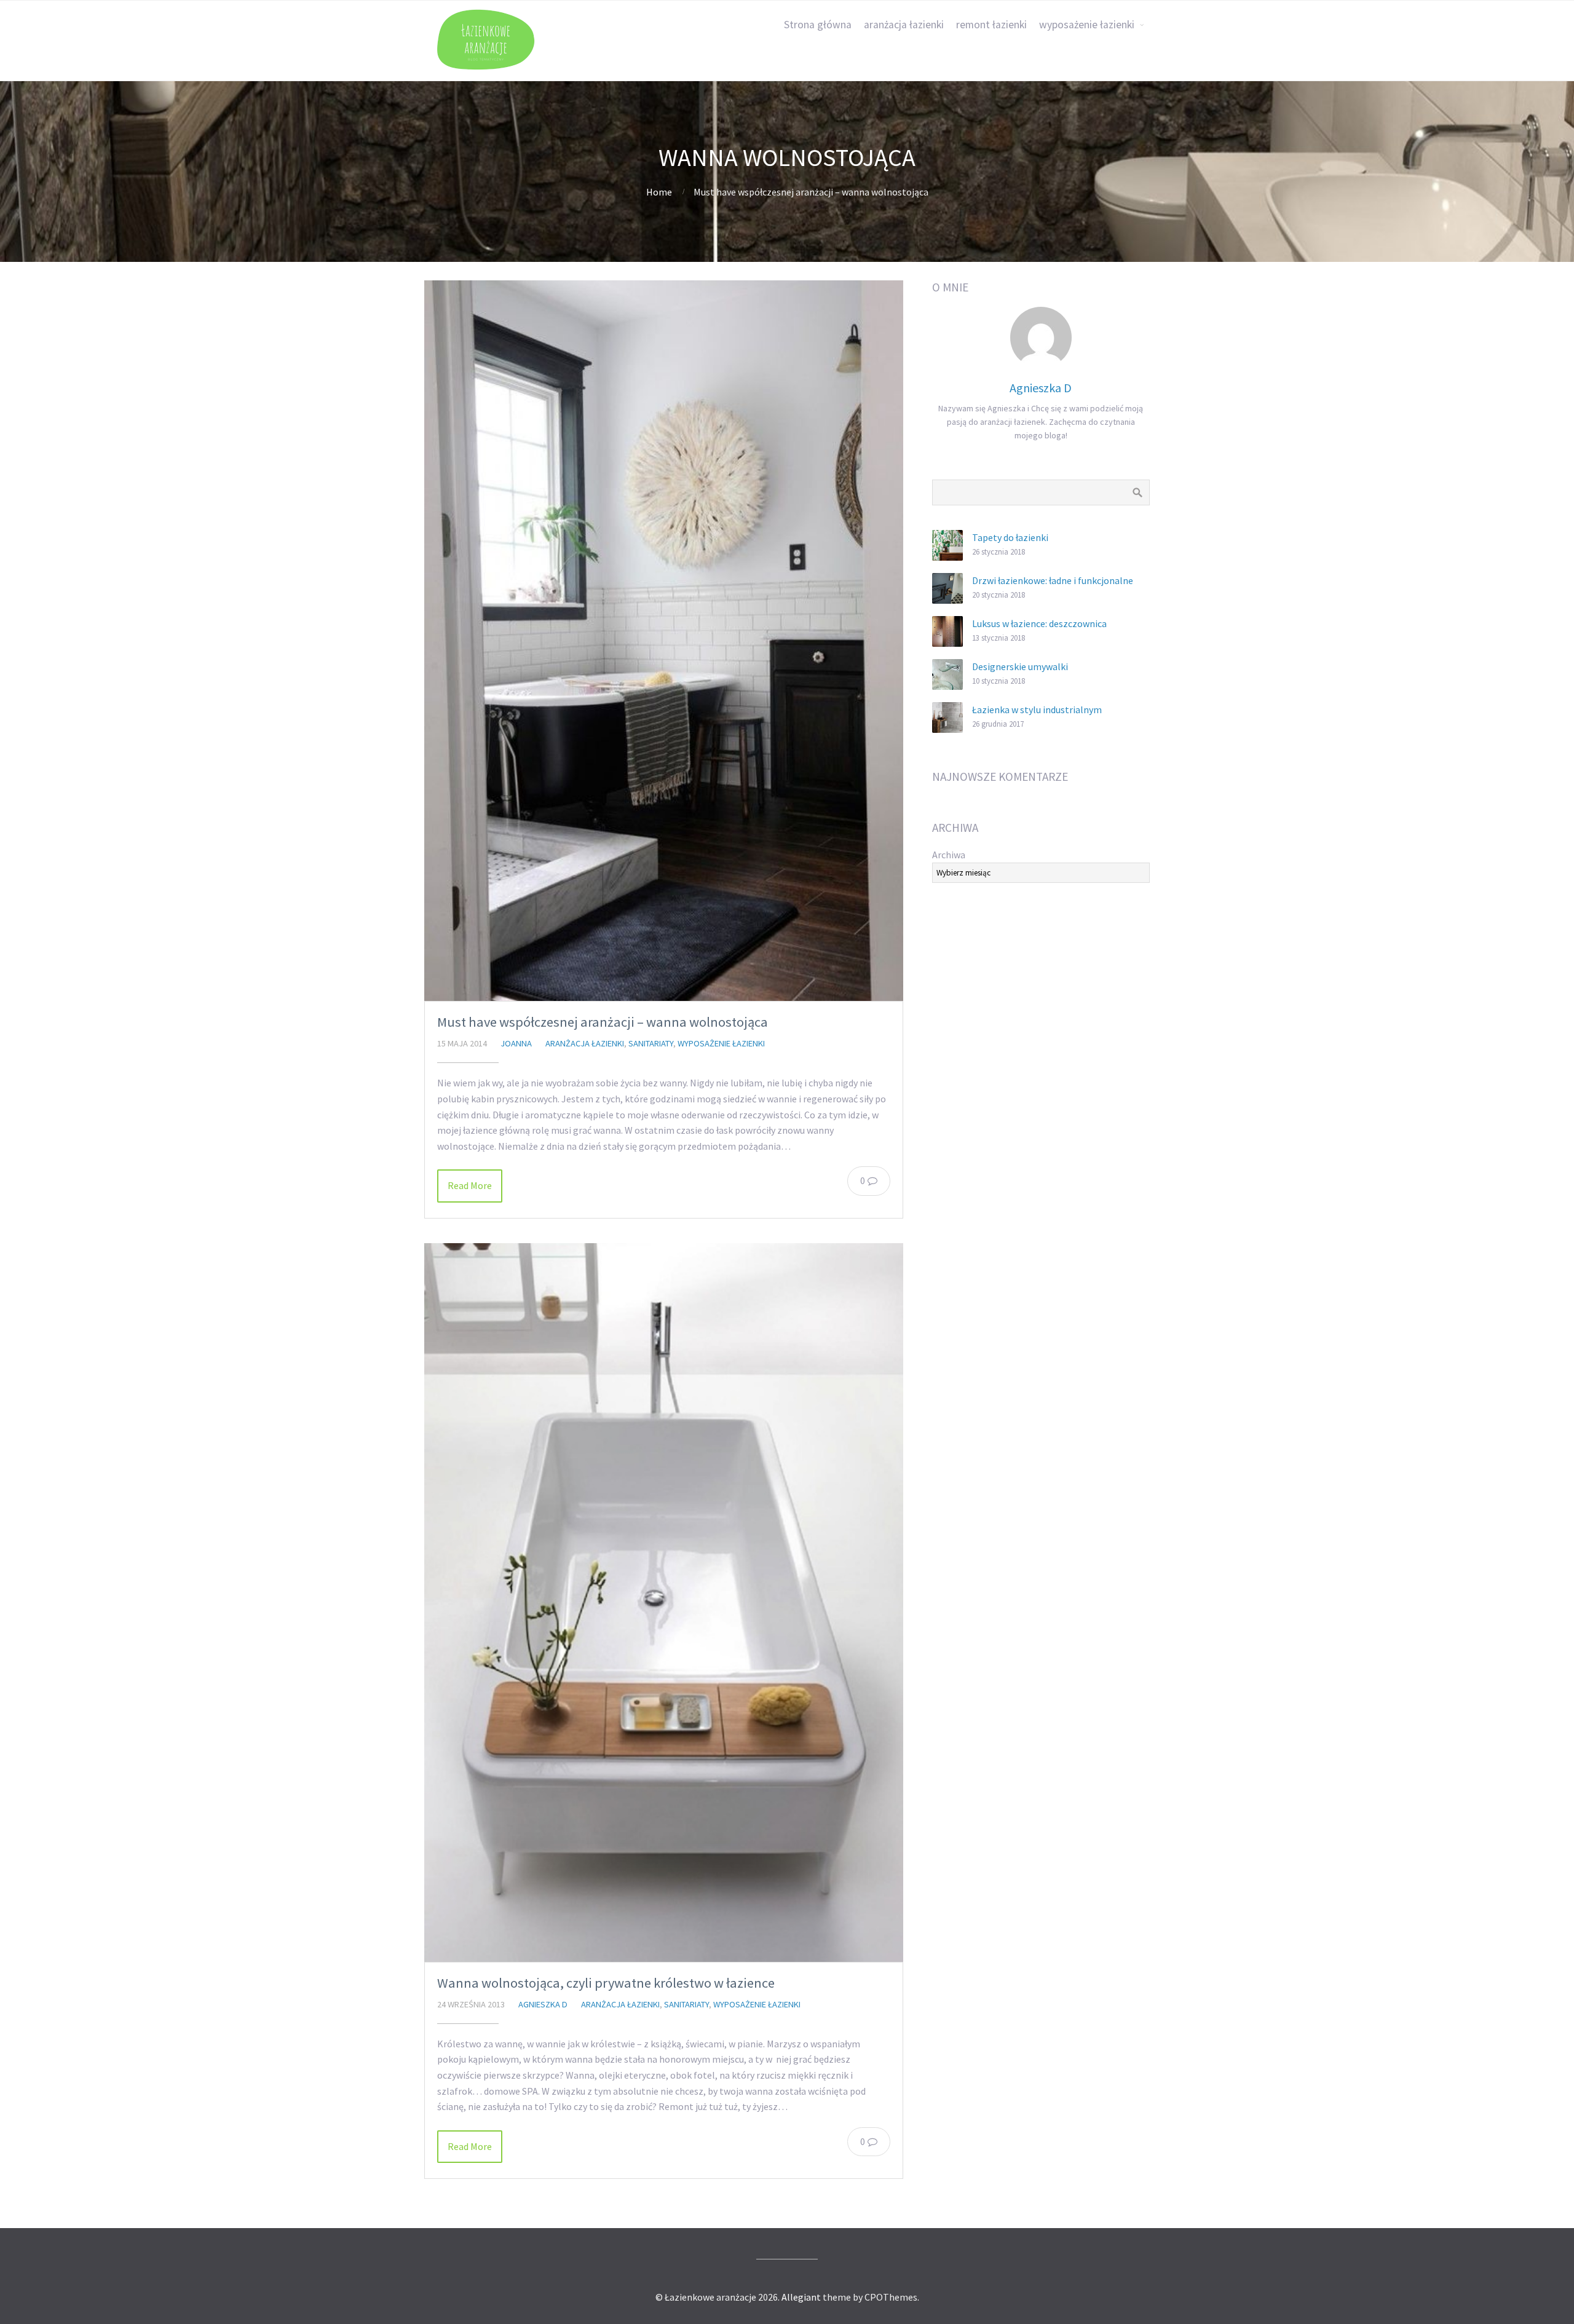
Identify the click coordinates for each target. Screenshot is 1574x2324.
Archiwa (949, 855)
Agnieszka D (543, 2004)
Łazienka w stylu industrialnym (1037, 709)
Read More (470, 1185)
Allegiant (801, 2297)
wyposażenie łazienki (1087, 25)
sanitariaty (651, 1043)
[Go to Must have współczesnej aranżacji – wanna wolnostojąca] (664, 641)
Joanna (516, 1043)
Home (659, 192)
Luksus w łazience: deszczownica (1039, 623)
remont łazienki (991, 25)
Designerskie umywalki (1020, 666)
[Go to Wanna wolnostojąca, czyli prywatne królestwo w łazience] (664, 1603)
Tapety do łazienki (1010, 537)
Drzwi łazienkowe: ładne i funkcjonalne (1053, 580)
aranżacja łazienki (904, 25)
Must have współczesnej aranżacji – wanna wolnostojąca (603, 1022)
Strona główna (818, 25)
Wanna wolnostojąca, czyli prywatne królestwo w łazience (606, 1983)
